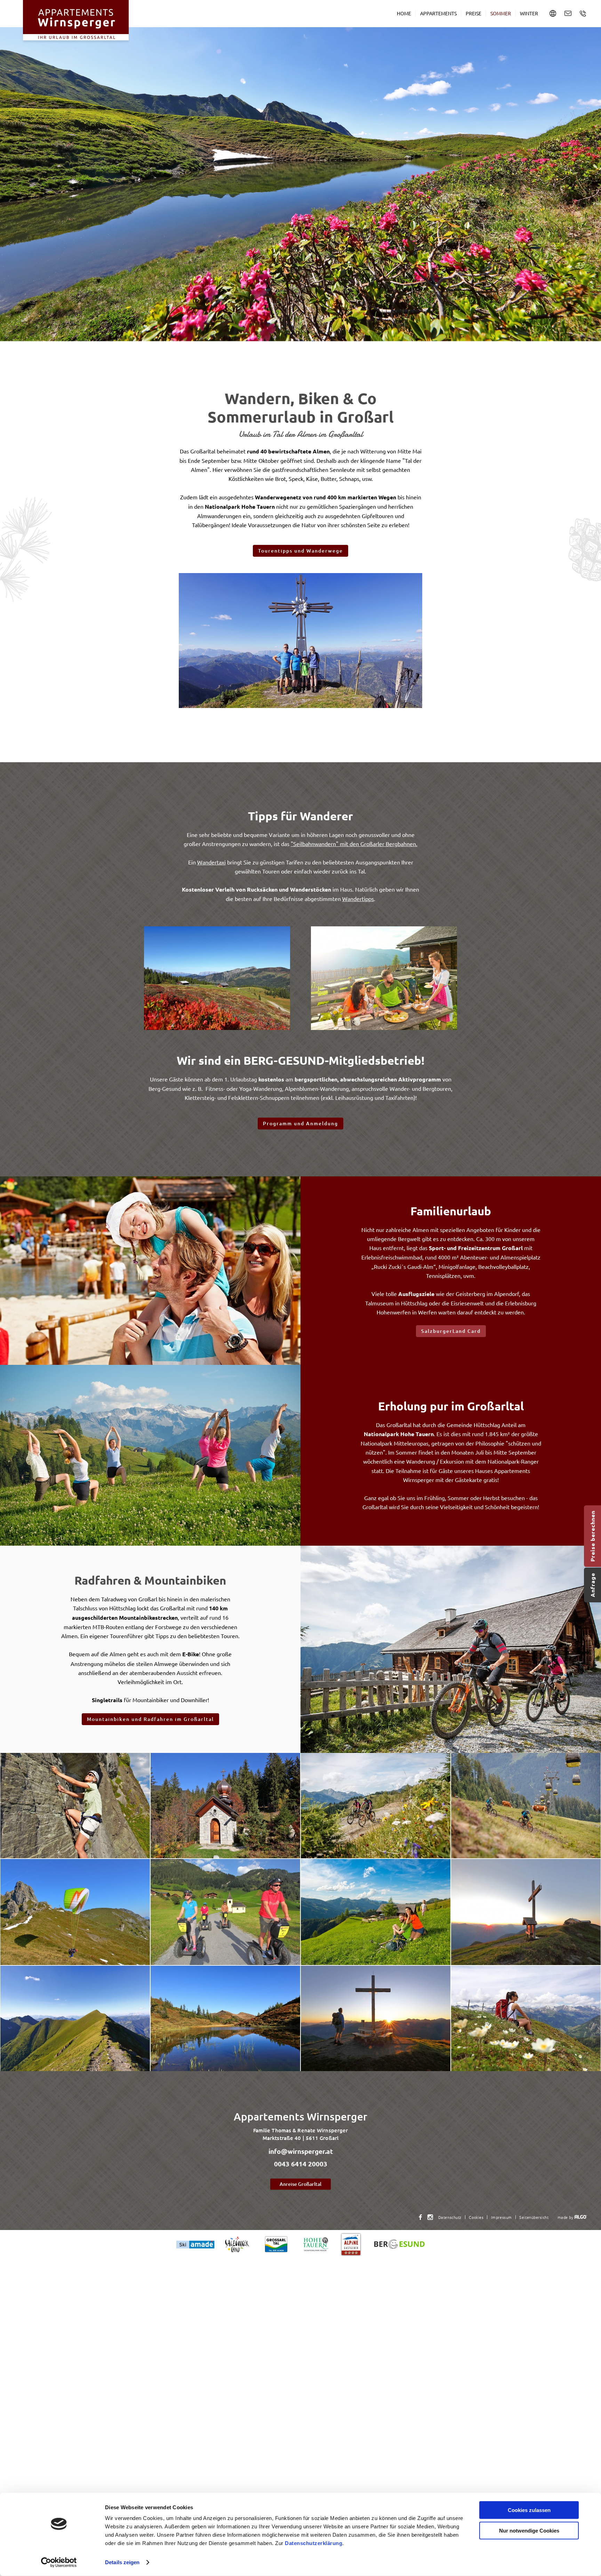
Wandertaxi (211, 862)
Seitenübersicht (534, 2217)
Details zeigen (122, 2562)
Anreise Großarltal (300, 2184)
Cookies (476, 2217)
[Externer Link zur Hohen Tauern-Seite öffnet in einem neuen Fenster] (316, 2244)
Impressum (502, 2217)
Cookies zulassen (529, 2510)
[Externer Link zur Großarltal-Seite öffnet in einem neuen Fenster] (276, 2244)
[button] (300, 551)
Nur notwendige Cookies (529, 2530)
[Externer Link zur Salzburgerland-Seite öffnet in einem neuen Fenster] (237, 2244)
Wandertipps (358, 899)
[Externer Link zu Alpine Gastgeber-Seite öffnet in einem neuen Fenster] (351, 2244)
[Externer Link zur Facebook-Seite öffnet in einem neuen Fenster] (420, 2217)
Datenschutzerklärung (314, 2543)
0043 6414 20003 (301, 2164)
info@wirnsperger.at (301, 2151)
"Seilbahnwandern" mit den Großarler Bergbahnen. (354, 844)
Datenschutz (450, 2217)
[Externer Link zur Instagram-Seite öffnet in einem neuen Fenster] (430, 2217)
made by (566, 2217)
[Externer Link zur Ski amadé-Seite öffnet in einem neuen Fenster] (195, 2244)
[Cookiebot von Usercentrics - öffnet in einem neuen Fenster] (59, 2562)
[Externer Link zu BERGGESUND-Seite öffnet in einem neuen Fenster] (399, 2244)
